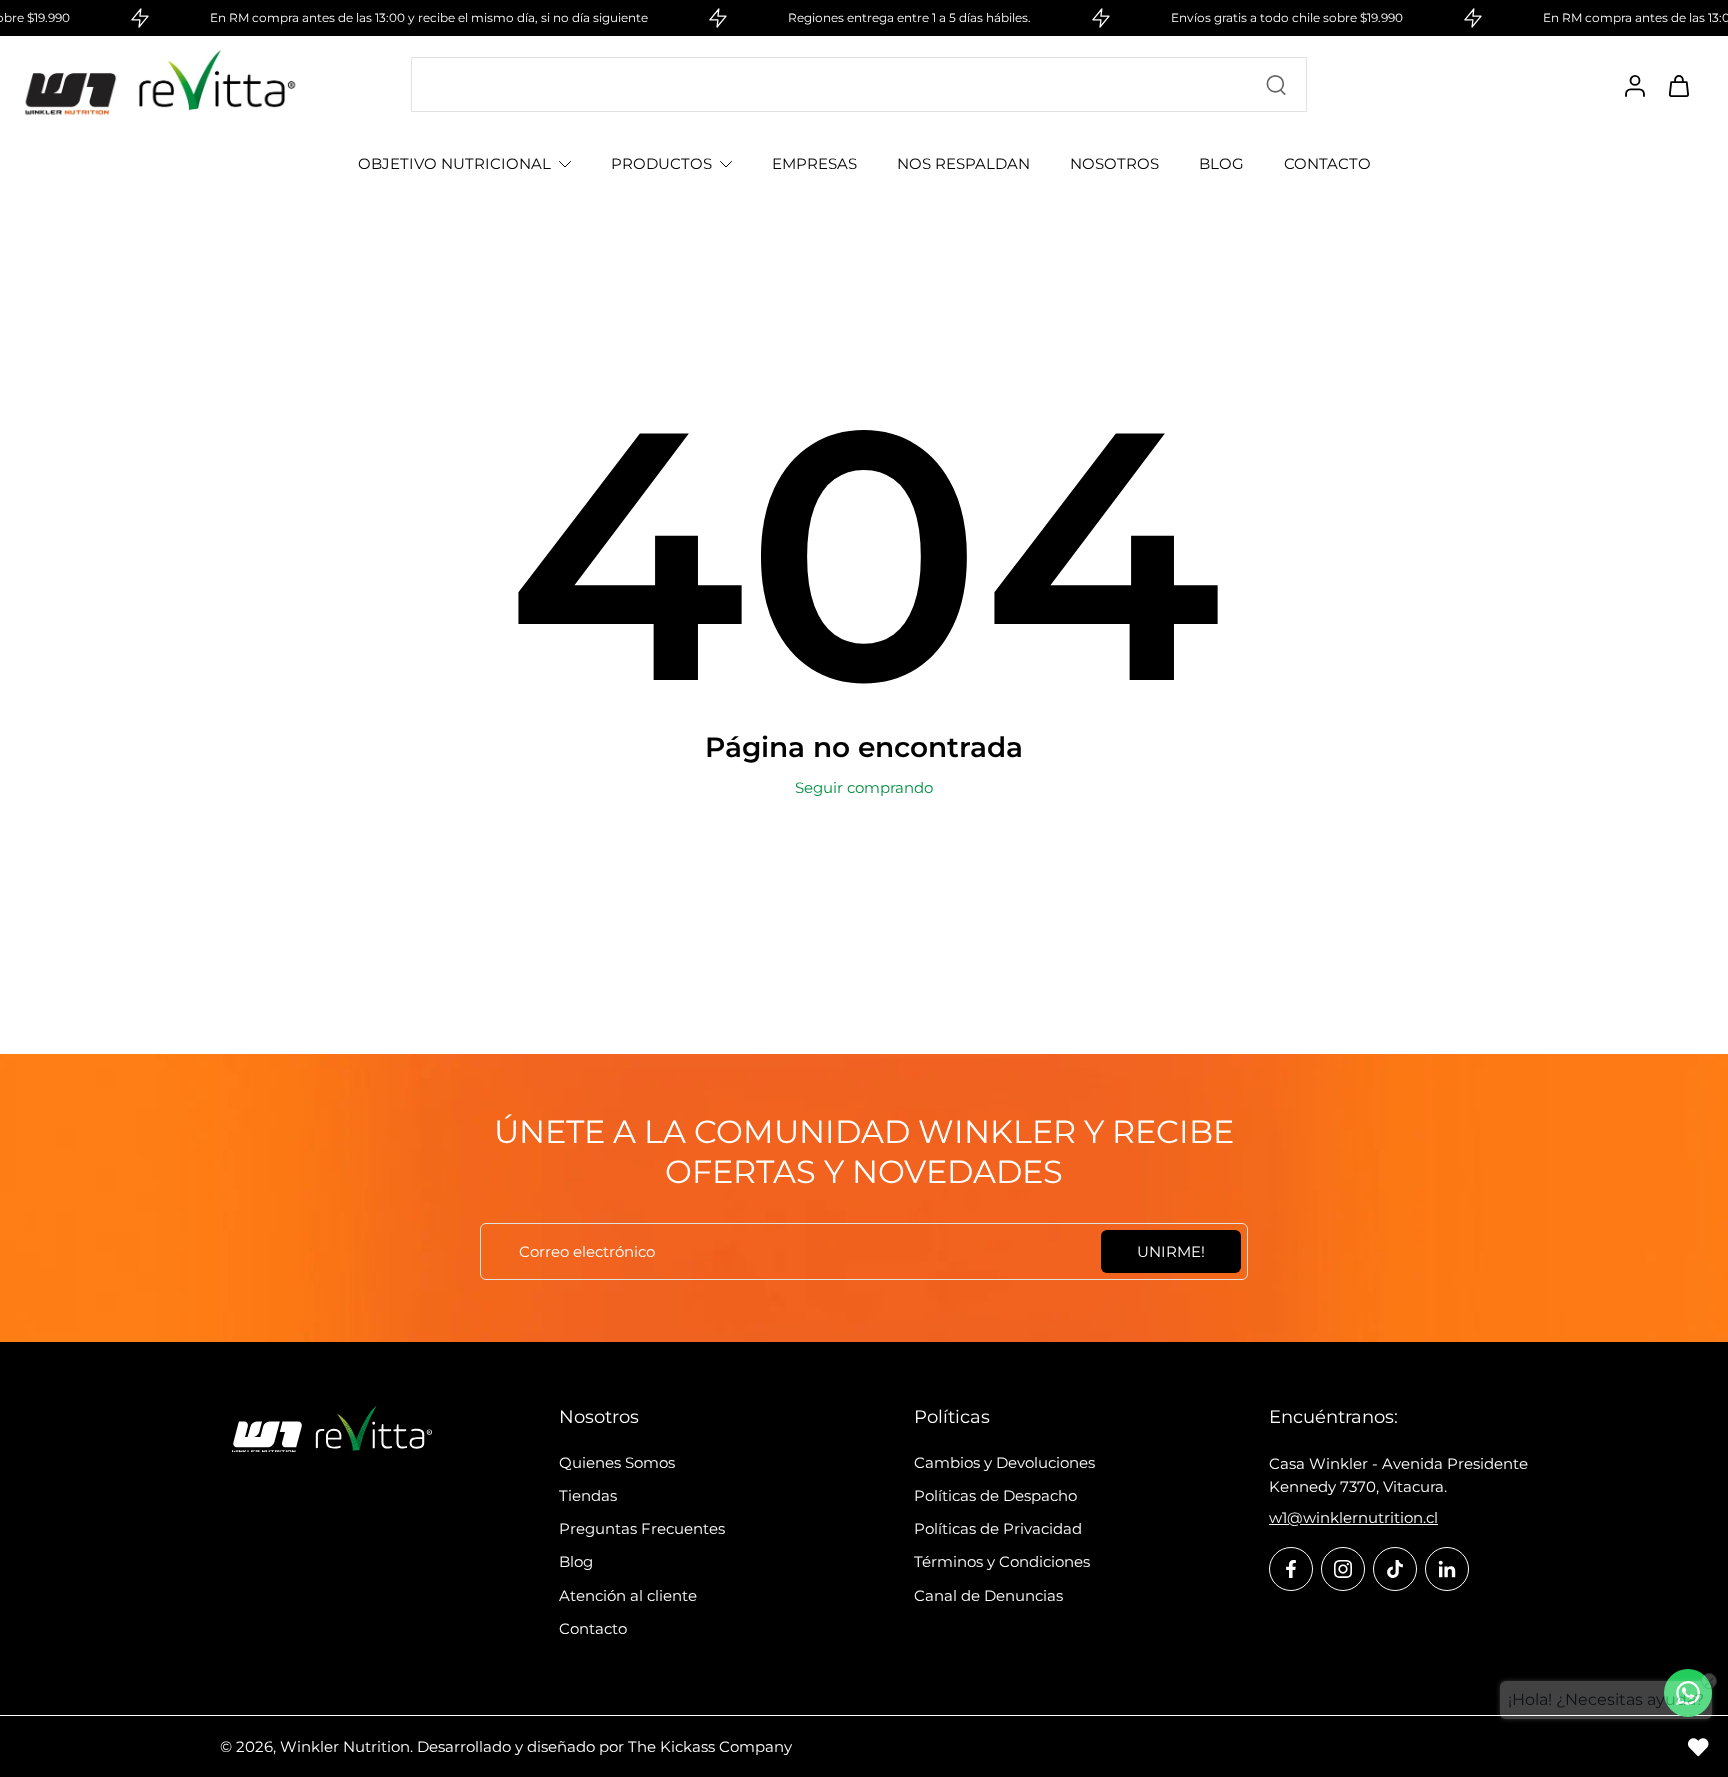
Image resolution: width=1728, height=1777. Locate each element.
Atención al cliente (628, 1595)
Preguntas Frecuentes (642, 1528)
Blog (576, 1561)
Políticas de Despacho (995, 1495)
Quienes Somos (617, 1462)
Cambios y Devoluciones (1004, 1462)
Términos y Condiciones (1002, 1561)
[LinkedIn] (1447, 1569)
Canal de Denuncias (988, 1595)
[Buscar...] (1276, 85)
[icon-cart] (1678, 85)
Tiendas (588, 1495)
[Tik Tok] (1395, 1569)
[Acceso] (1634, 85)
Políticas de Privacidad (998, 1528)
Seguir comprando (864, 787)
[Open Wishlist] (1698, 1747)
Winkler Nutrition (345, 1746)
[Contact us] (1688, 1693)
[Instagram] (1343, 1569)
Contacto (593, 1628)
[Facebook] (1291, 1569)
